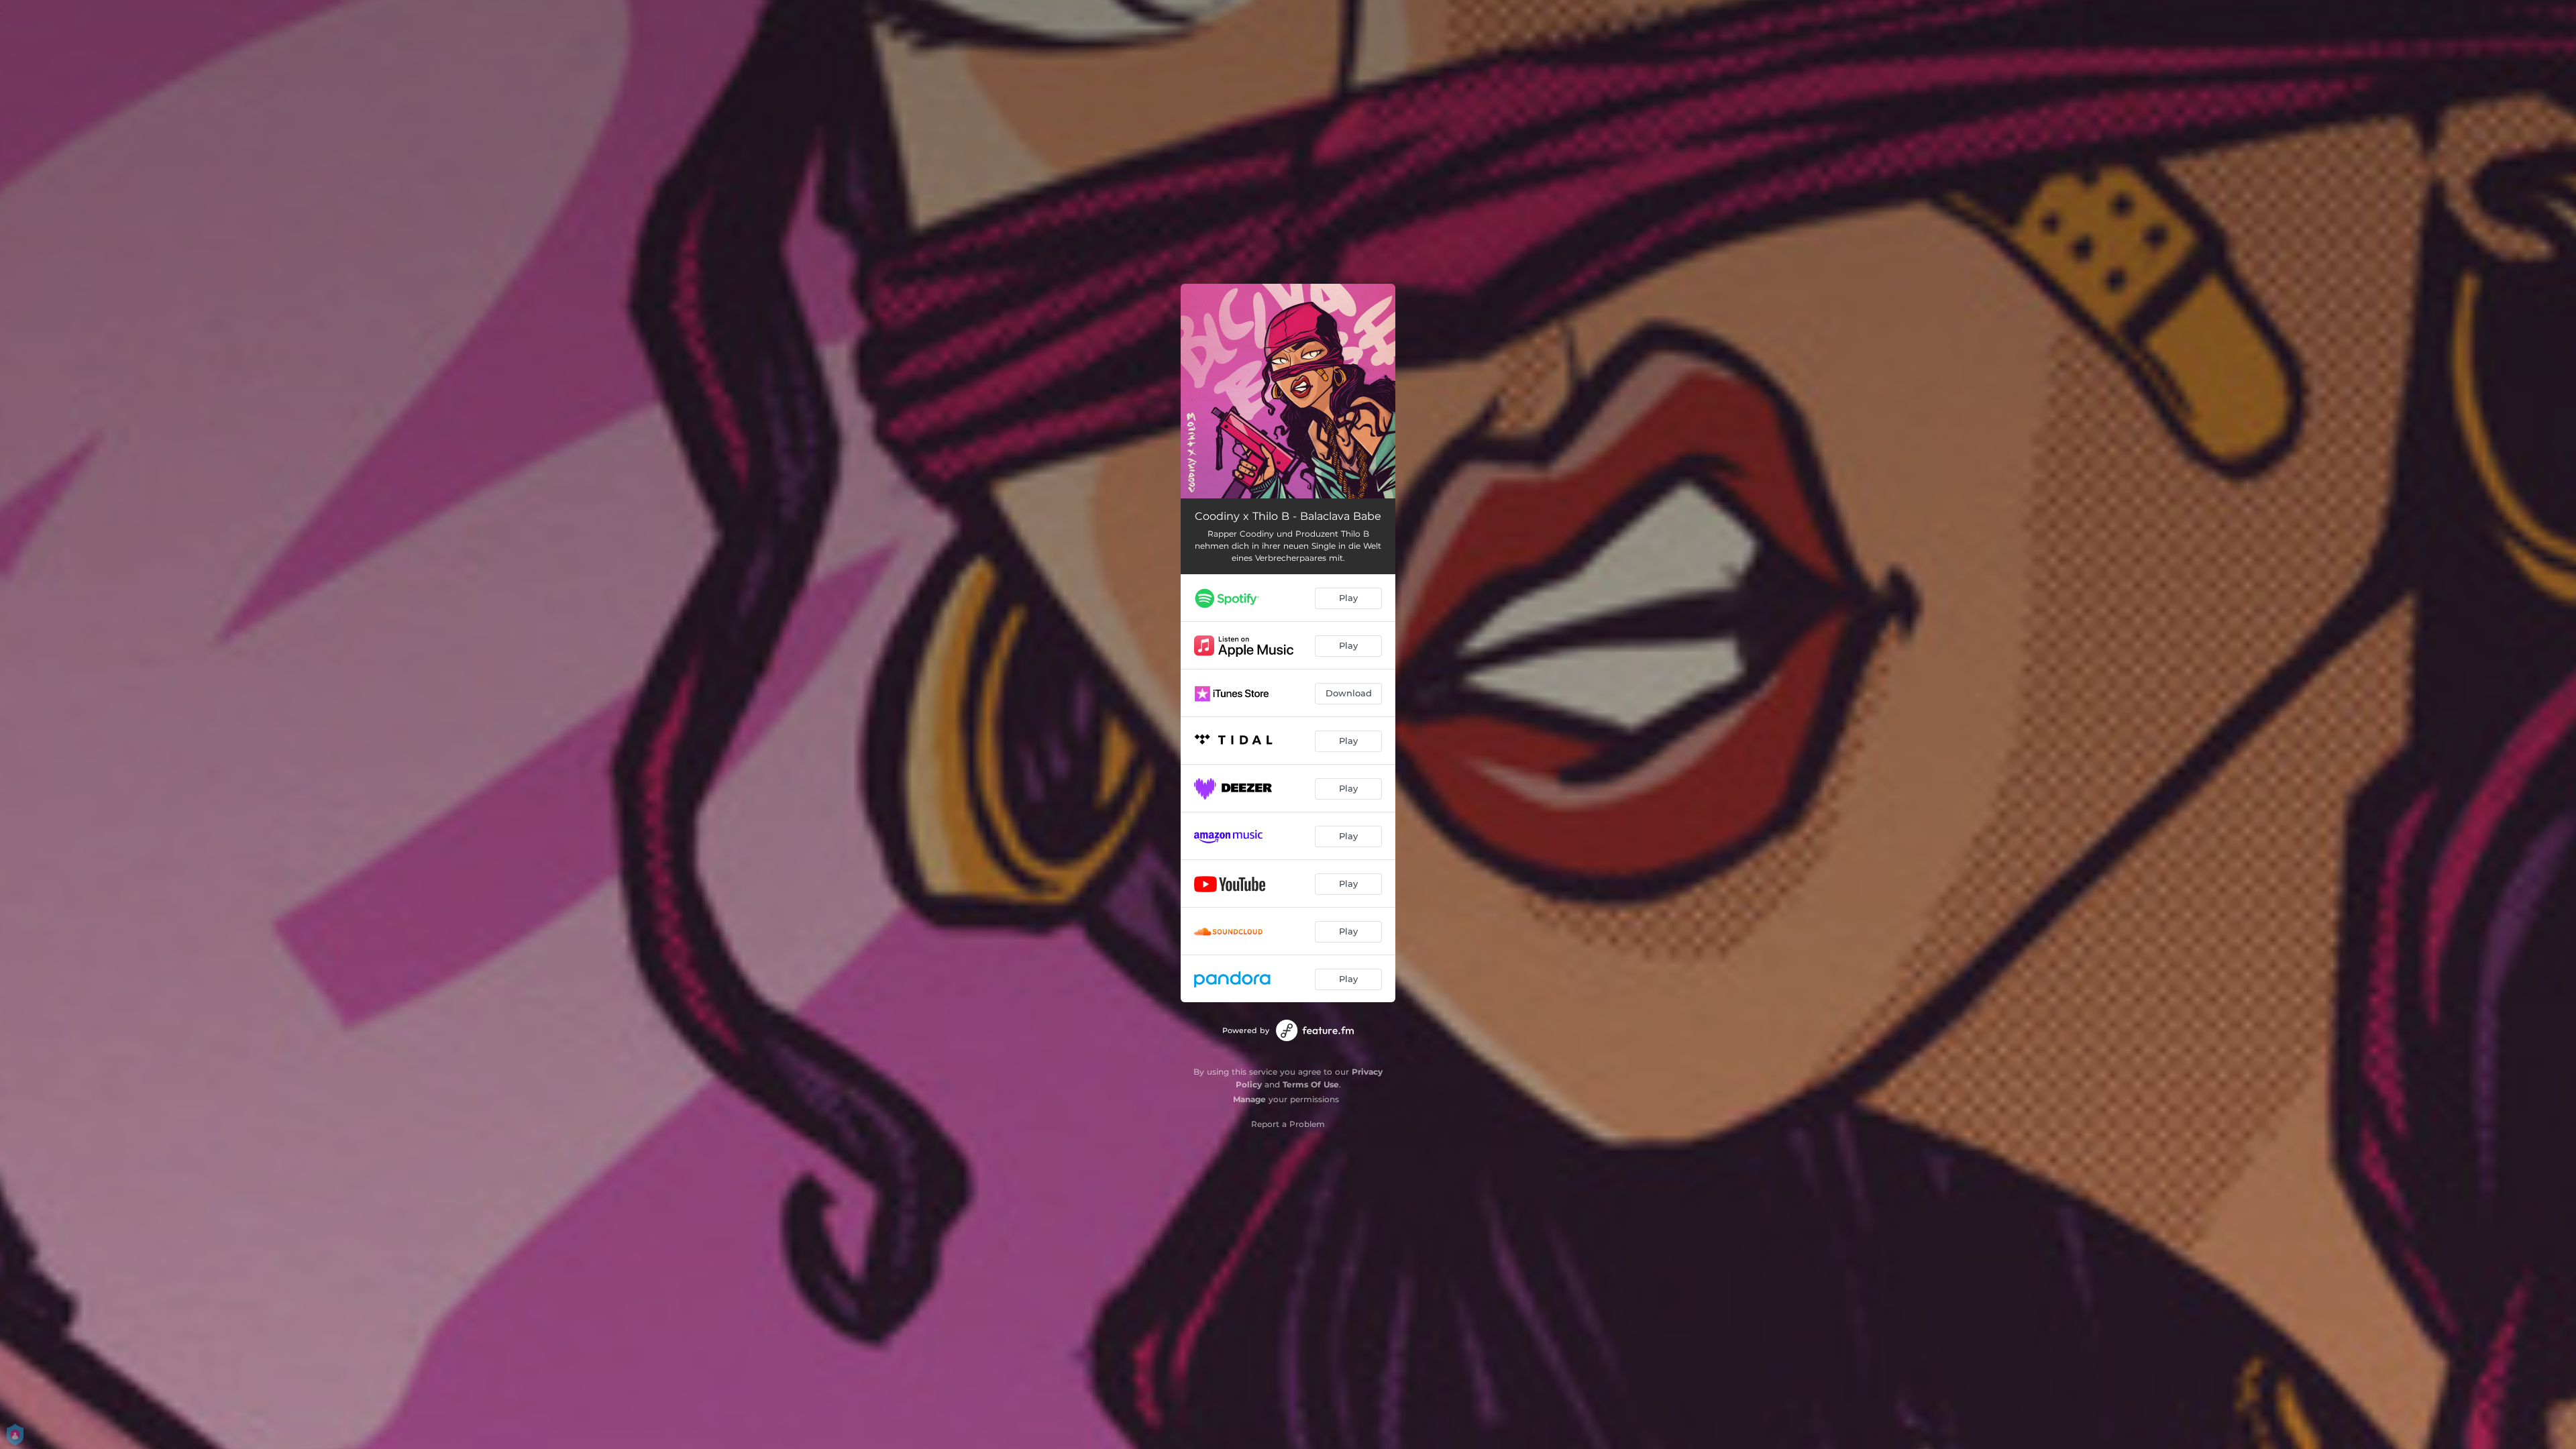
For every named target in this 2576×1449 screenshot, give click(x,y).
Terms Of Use (1311, 1084)
